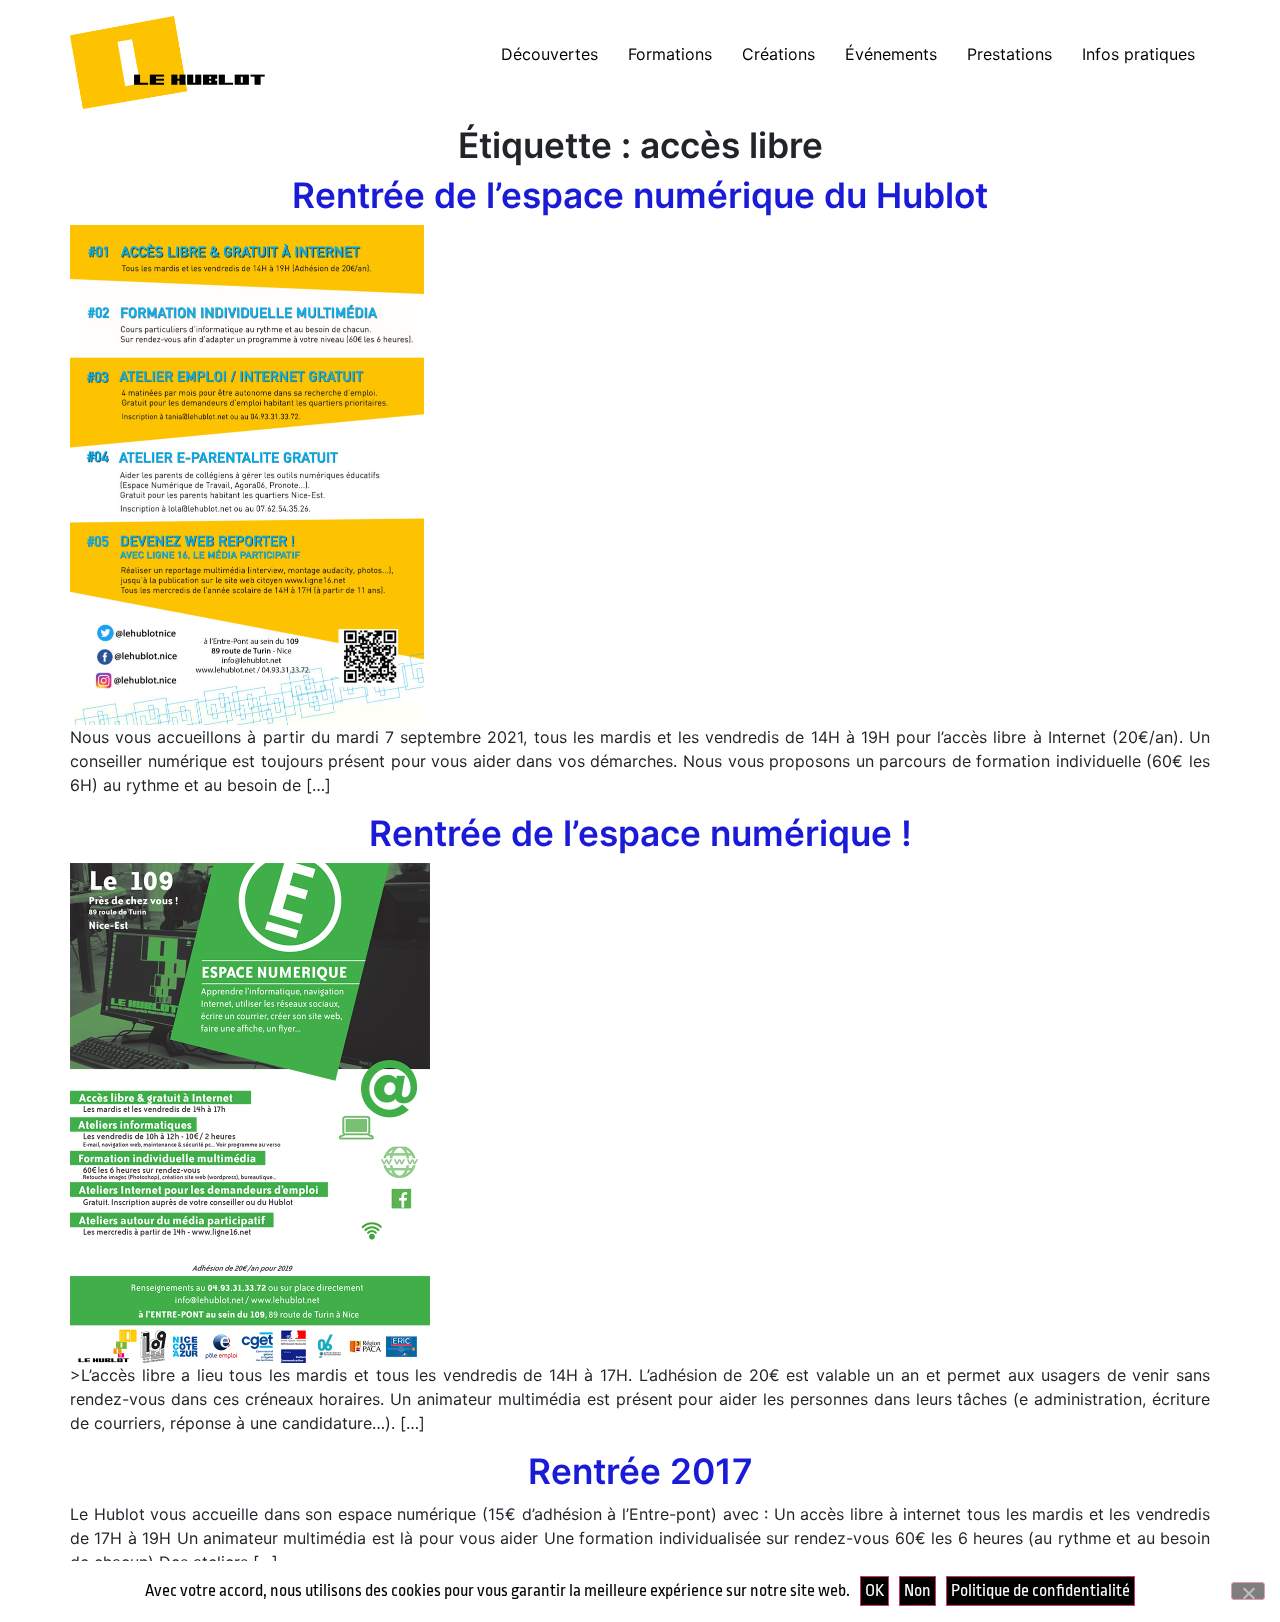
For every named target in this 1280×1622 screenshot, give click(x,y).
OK (874, 1590)
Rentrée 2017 (640, 1471)
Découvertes (549, 54)
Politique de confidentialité (1040, 1590)
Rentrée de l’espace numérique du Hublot (640, 195)
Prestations (1009, 54)
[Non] (1248, 1591)
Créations (778, 54)
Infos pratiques (1138, 54)
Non (917, 1590)
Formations (670, 54)
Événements (891, 54)
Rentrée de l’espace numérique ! (640, 833)
